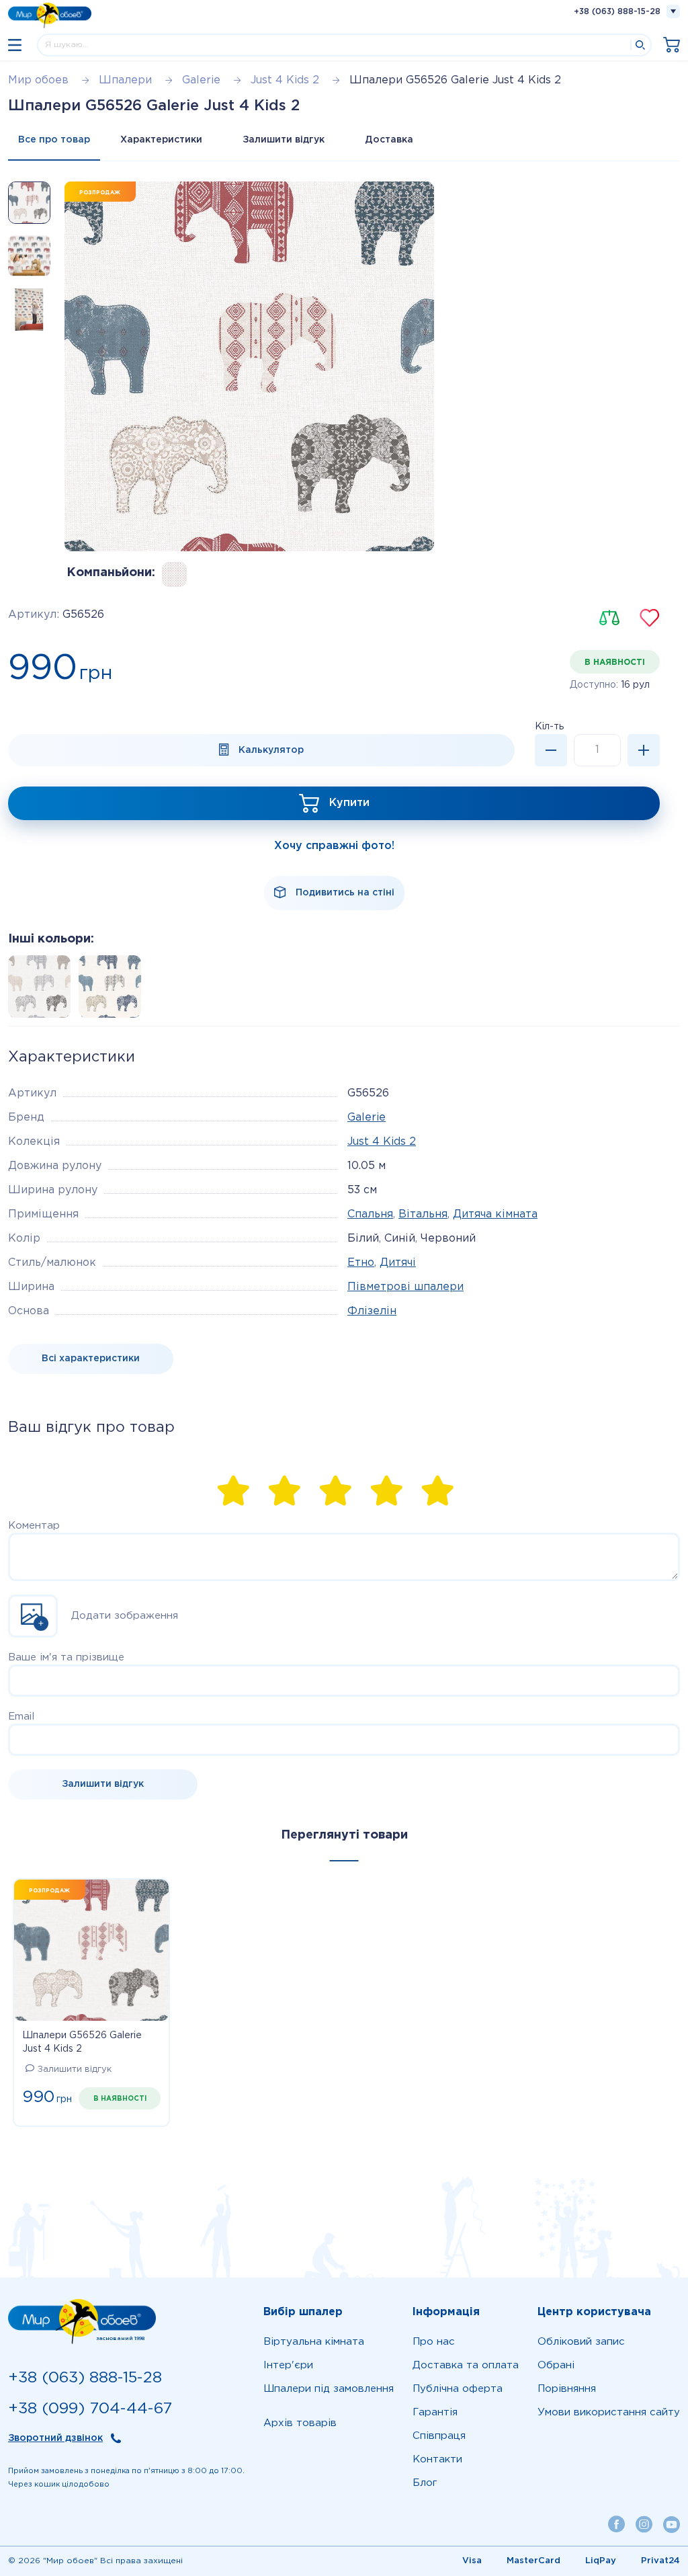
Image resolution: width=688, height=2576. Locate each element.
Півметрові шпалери (405, 1287)
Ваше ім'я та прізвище (66, 1657)
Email (21, 1717)
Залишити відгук (284, 140)
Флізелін (372, 1311)
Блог (425, 2483)
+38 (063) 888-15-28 (617, 12)
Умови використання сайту (609, 2412)
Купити (349, 803)
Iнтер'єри (288, 2365)
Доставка (389, 140)
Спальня (370, 1214)
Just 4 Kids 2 (382, 1142)
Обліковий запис (581, 2342)
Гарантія (435, 2412)
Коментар (34, 1526)
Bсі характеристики (91, 1359)
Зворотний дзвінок (55, 2438)
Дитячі (398, 1263)
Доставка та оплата (466, 2365)
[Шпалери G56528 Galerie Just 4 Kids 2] (106, 991)
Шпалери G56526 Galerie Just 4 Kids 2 (82, 2042)
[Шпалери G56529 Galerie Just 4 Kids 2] (174, 574)
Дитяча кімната (495, 1214)
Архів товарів (300, 2423)
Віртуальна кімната (314, 2342)
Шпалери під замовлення (329, 2389)
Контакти (437, 2459)
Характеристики (161, 140)
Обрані (556, 2365)
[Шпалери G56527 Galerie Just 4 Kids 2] (35, 991)
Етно (361, 1263)
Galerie (367, 1118)
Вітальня (423, 1214)
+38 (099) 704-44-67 (90, 2409)
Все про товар (54, 140)
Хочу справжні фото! (334, 846)
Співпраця (439, 2436)
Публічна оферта (458, 2389)
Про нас (434, 2342)
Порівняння (567, 2389)
